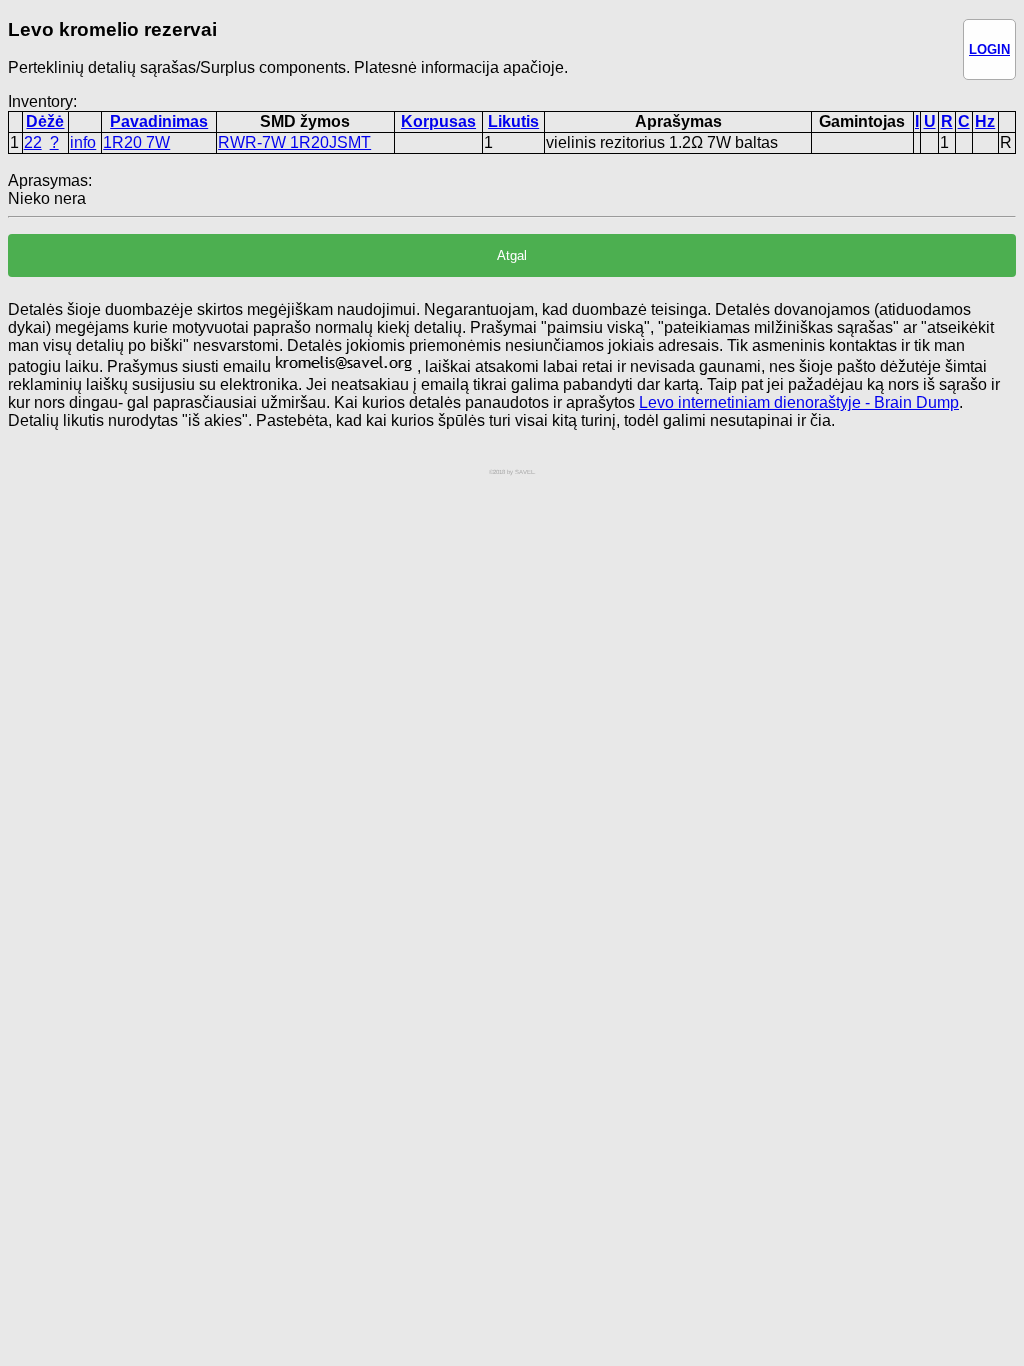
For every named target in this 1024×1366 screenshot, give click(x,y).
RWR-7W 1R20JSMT (294, 142)
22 (33, 142)
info (83, 142)
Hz (985, 121)
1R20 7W (136, 142)
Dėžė (45, 121)
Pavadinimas (159, 121)
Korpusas (438, 121)
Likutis (513, 121)
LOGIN (989, 49)
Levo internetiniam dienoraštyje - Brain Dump (799, 402)
